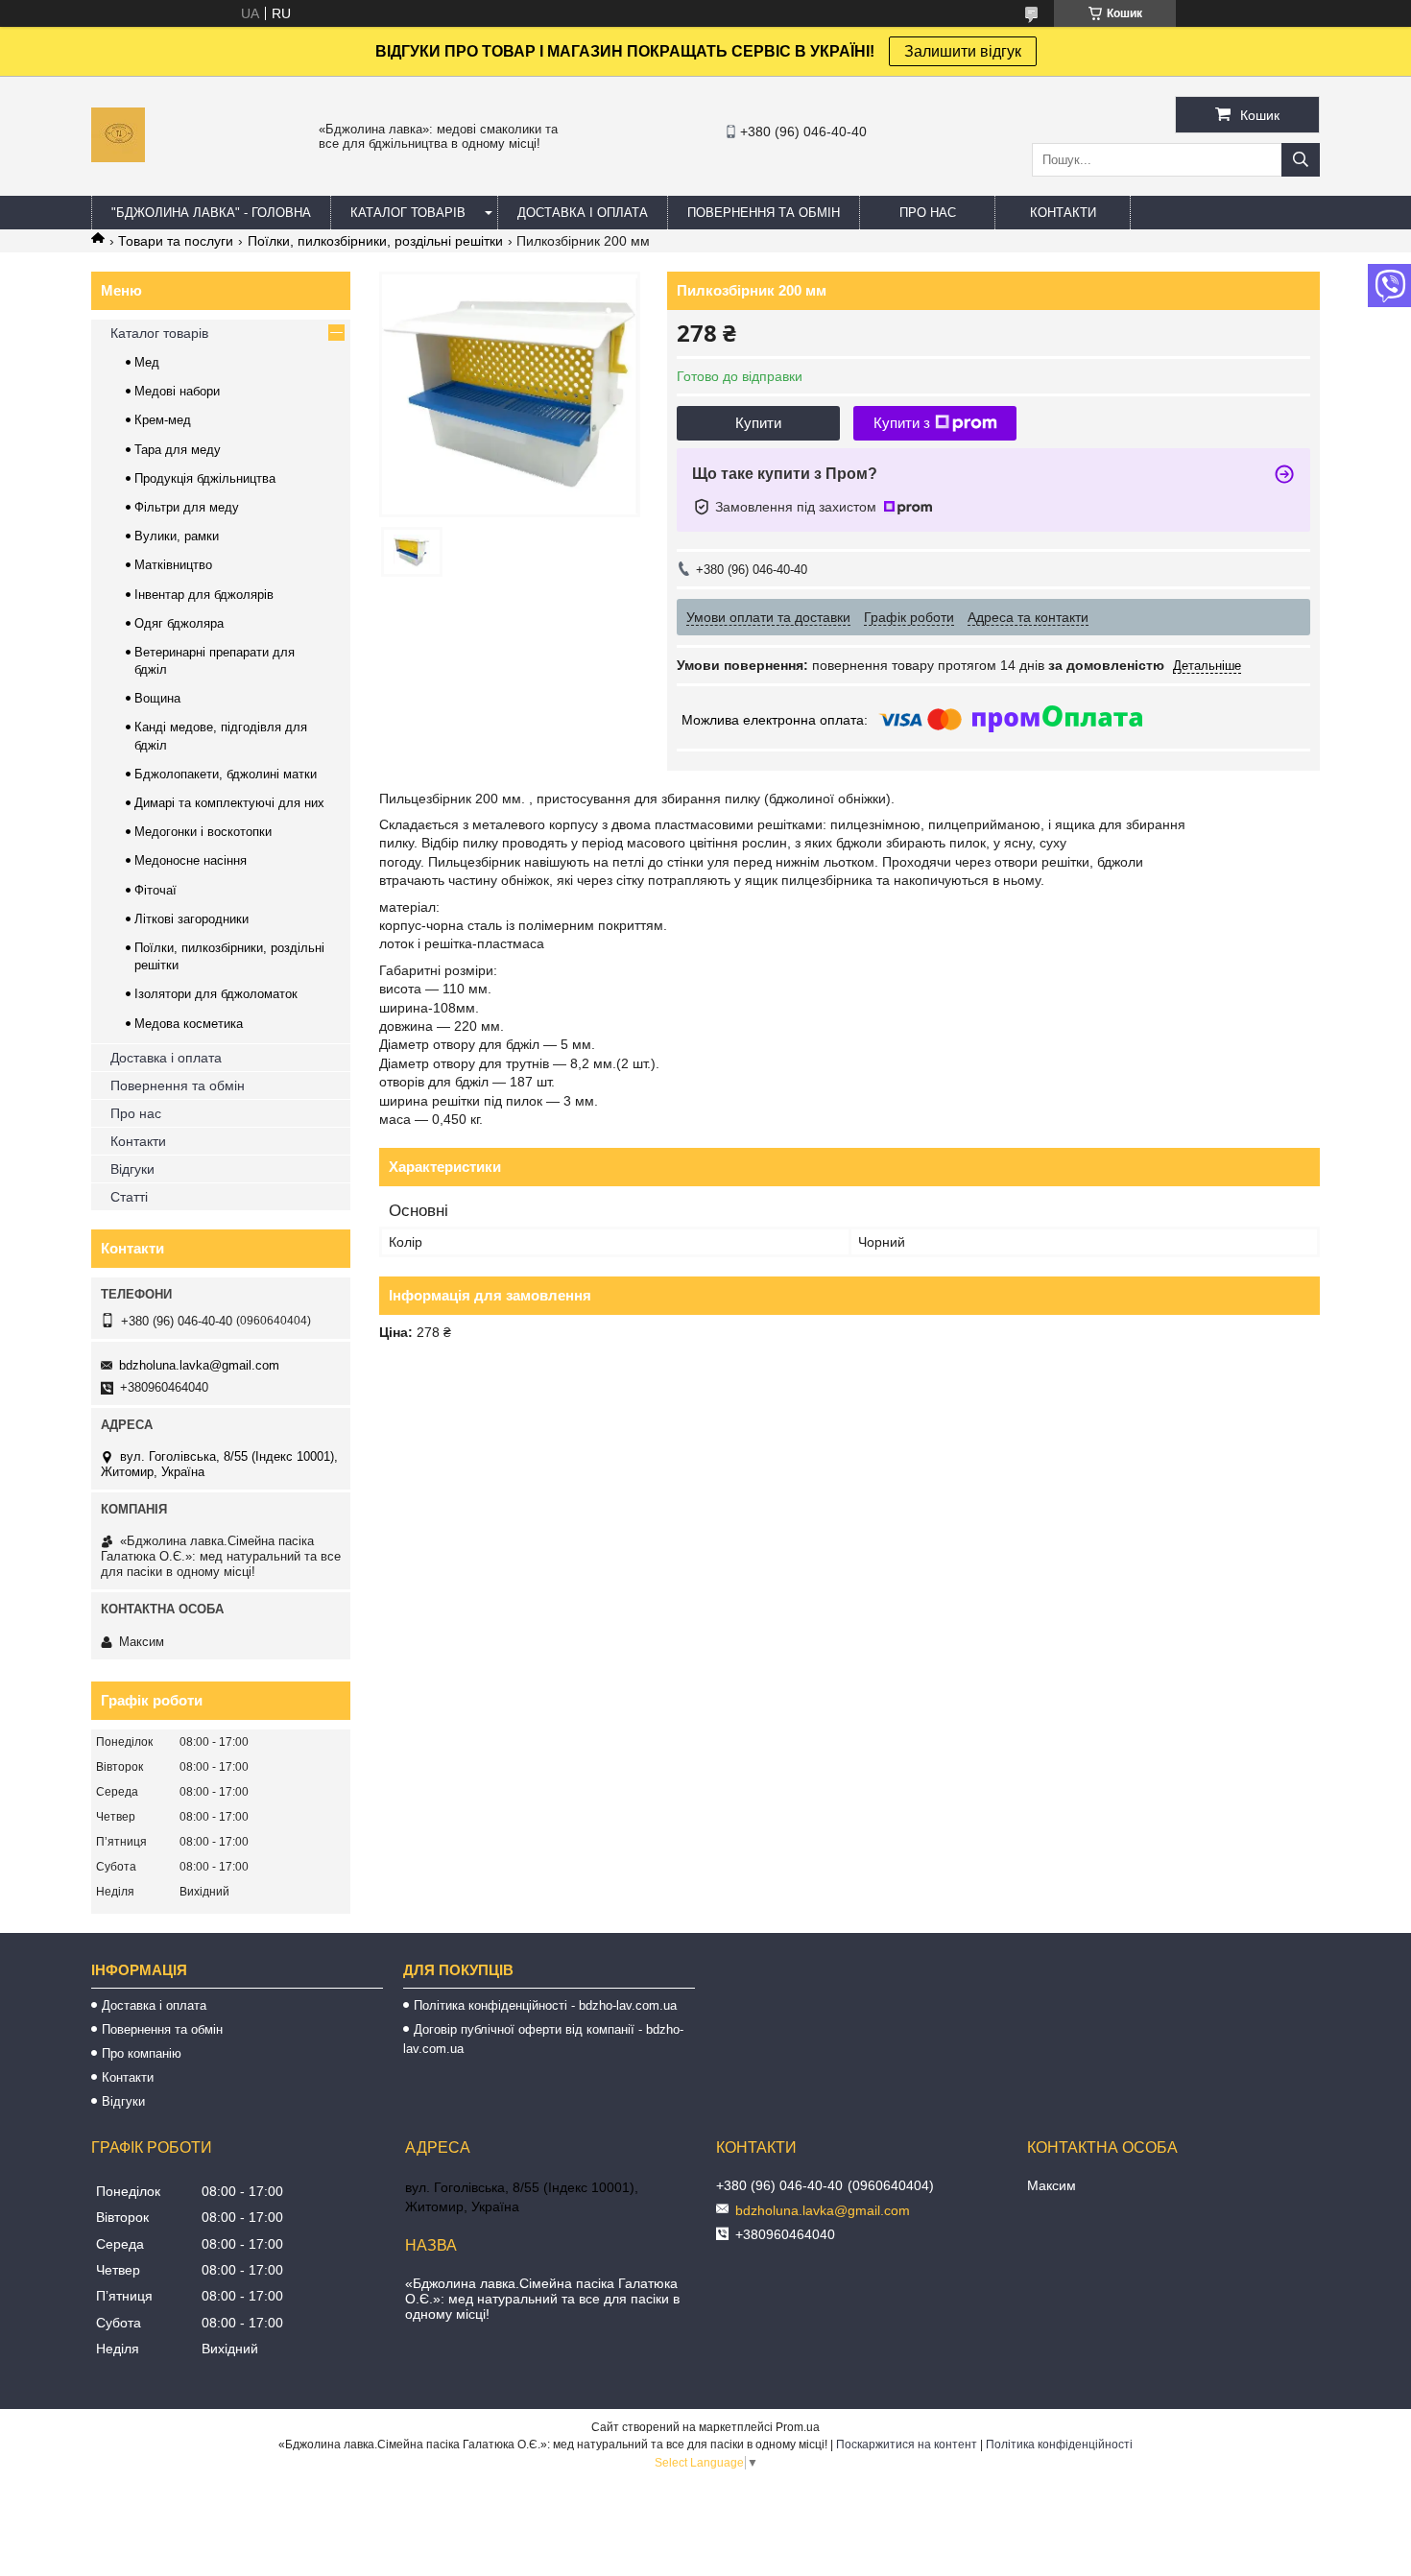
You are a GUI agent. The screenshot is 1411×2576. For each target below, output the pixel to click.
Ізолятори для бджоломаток (216, 994)
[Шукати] (1301, 160)
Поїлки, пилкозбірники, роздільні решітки (375, 241)
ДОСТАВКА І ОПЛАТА (583, 213)
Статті (129, 1197)
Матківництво (173, 565)
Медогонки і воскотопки (203, 832)
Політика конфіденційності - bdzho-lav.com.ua (545, 2005)
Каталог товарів (159, 333)
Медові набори (177, 391)
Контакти (138, 1141)
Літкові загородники (191, 919)
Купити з (902, 423)
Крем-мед (163, 420)
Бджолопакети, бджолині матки (226, 774)
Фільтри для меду (187, 507)
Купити (758, 423)
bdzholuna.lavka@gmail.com (199, 1365)
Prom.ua (798, 2427)
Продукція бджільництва (205, 478)
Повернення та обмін (178, 1085)
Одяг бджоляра (179, 623)
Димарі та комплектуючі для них (229, 803)
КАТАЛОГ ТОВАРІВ (408, 213)
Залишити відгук (963, 51)
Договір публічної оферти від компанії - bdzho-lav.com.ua (543, 2039)
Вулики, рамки (177, 536)
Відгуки (132, 1169)
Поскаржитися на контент (907, 2445)
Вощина (157, 698)
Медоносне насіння (191, 860)
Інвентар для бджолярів (204, 595)
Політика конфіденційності (1059, 2445)
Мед (147, 362)
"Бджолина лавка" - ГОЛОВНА (211, 213)
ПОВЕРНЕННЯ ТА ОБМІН (764, 213)
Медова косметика (189, 1024)
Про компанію (142, 2053)
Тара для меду (178, 450)
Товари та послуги (176, 241)
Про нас (136, 1113)
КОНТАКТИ (1063, 213)
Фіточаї (155, 890)
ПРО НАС (928, 213)
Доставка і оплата (166, 1058)
